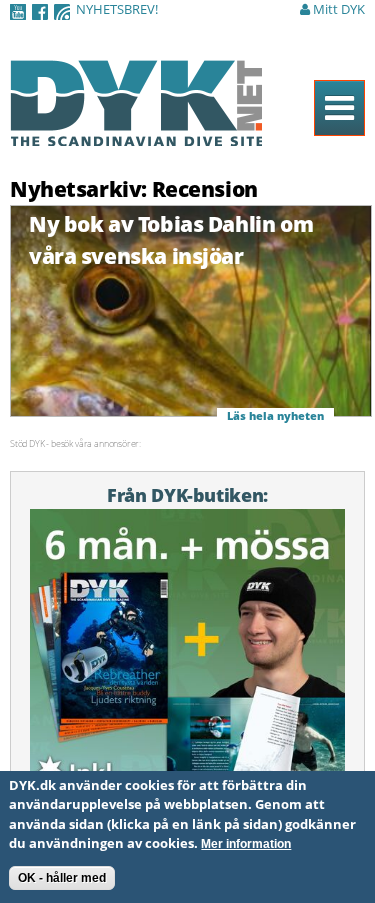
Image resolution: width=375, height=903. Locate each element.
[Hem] (136, 135)
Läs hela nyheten (275, 415)
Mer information (246, 844)
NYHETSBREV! (117, 9)
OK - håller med (62, 878)
